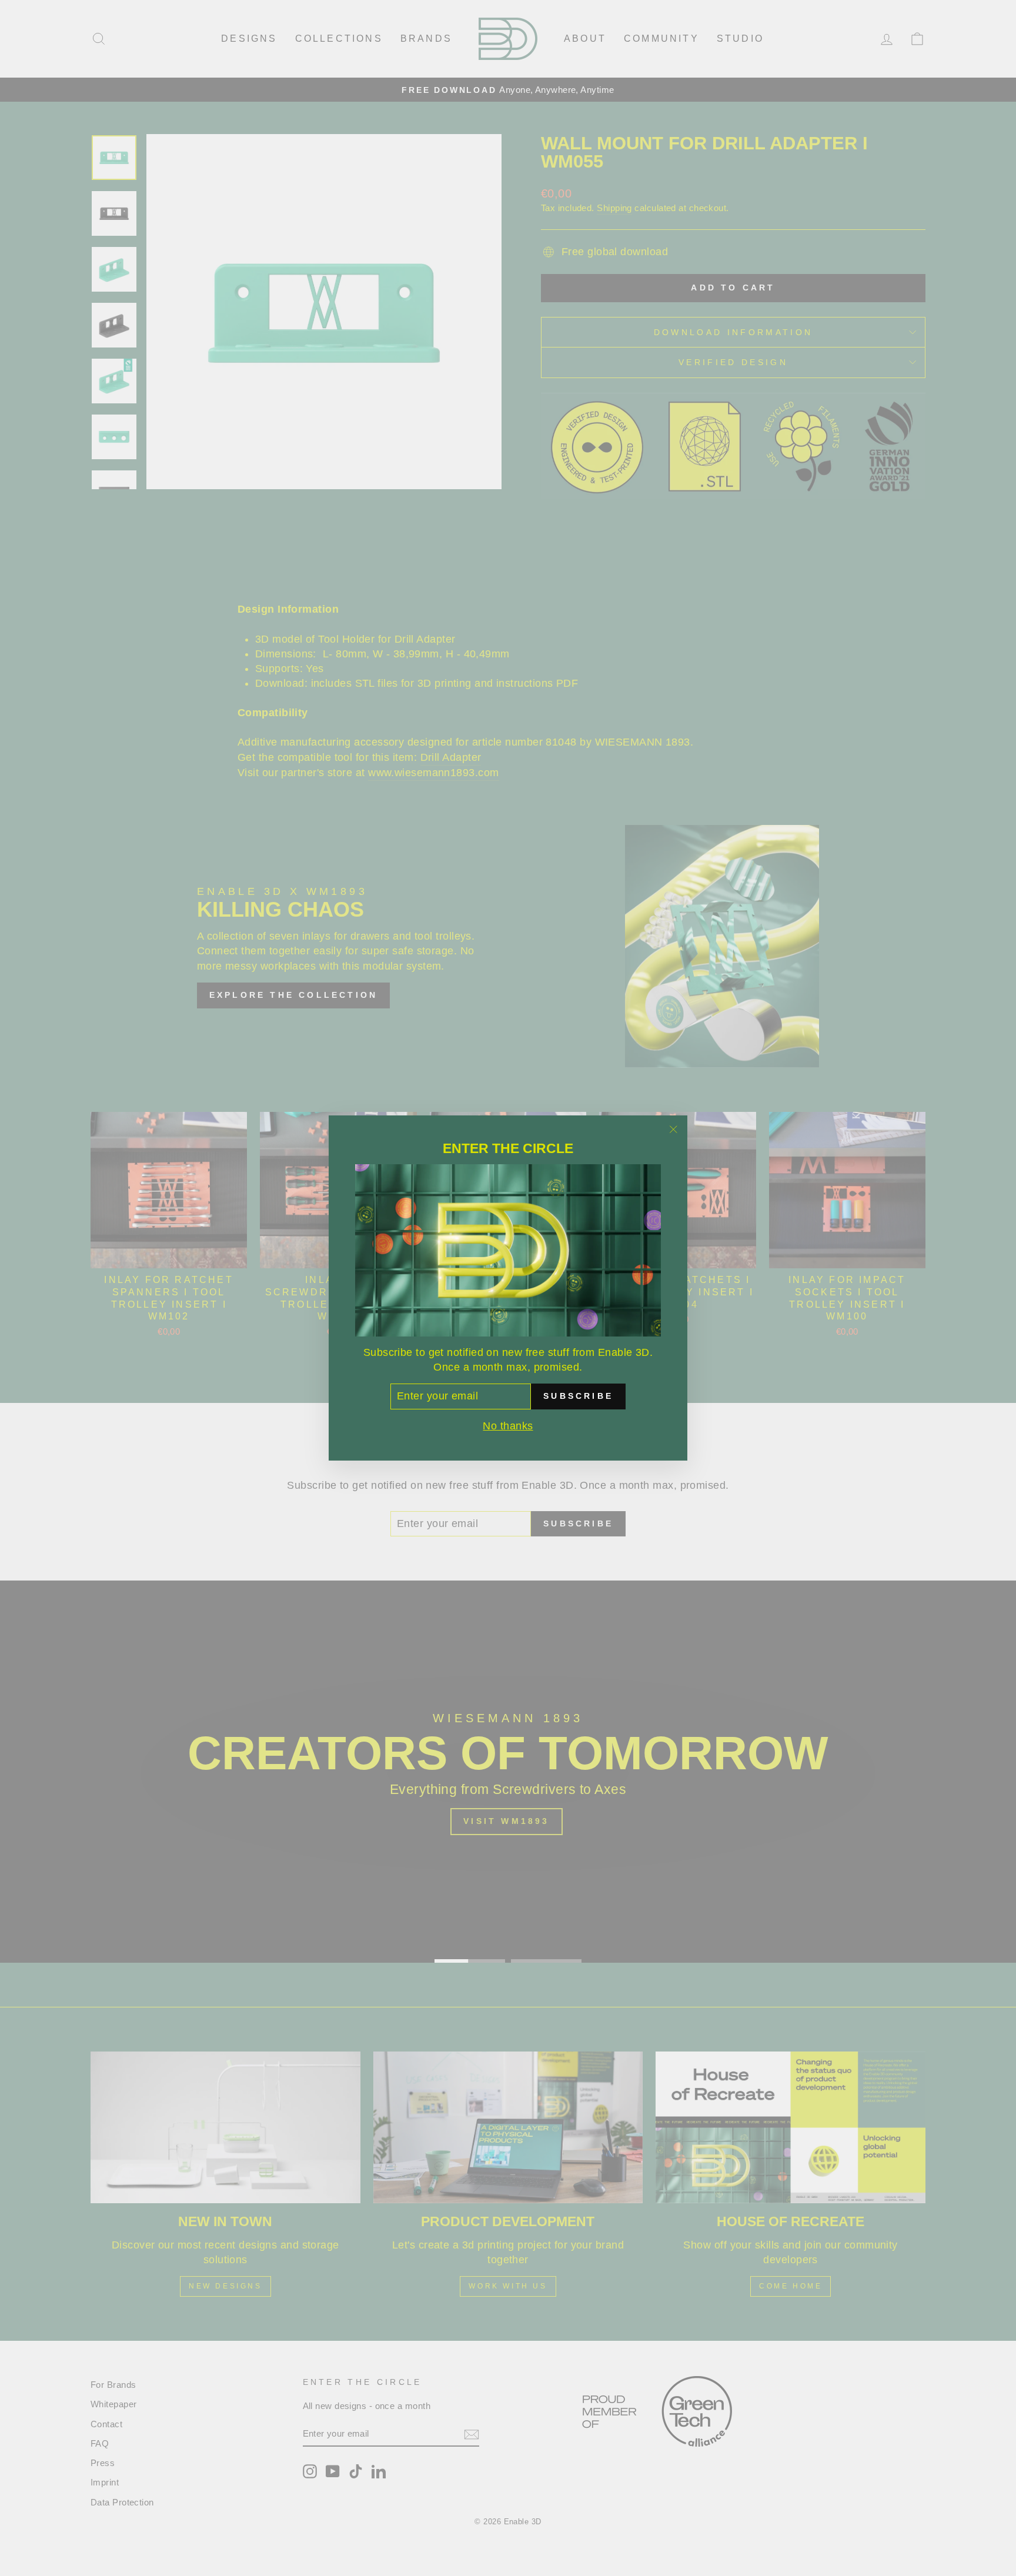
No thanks (508, 1426)
